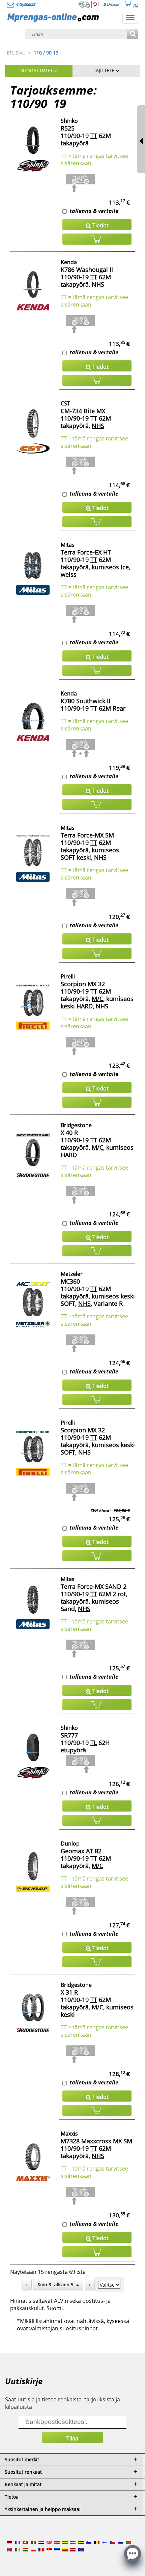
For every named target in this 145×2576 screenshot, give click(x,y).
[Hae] (133, 34)
